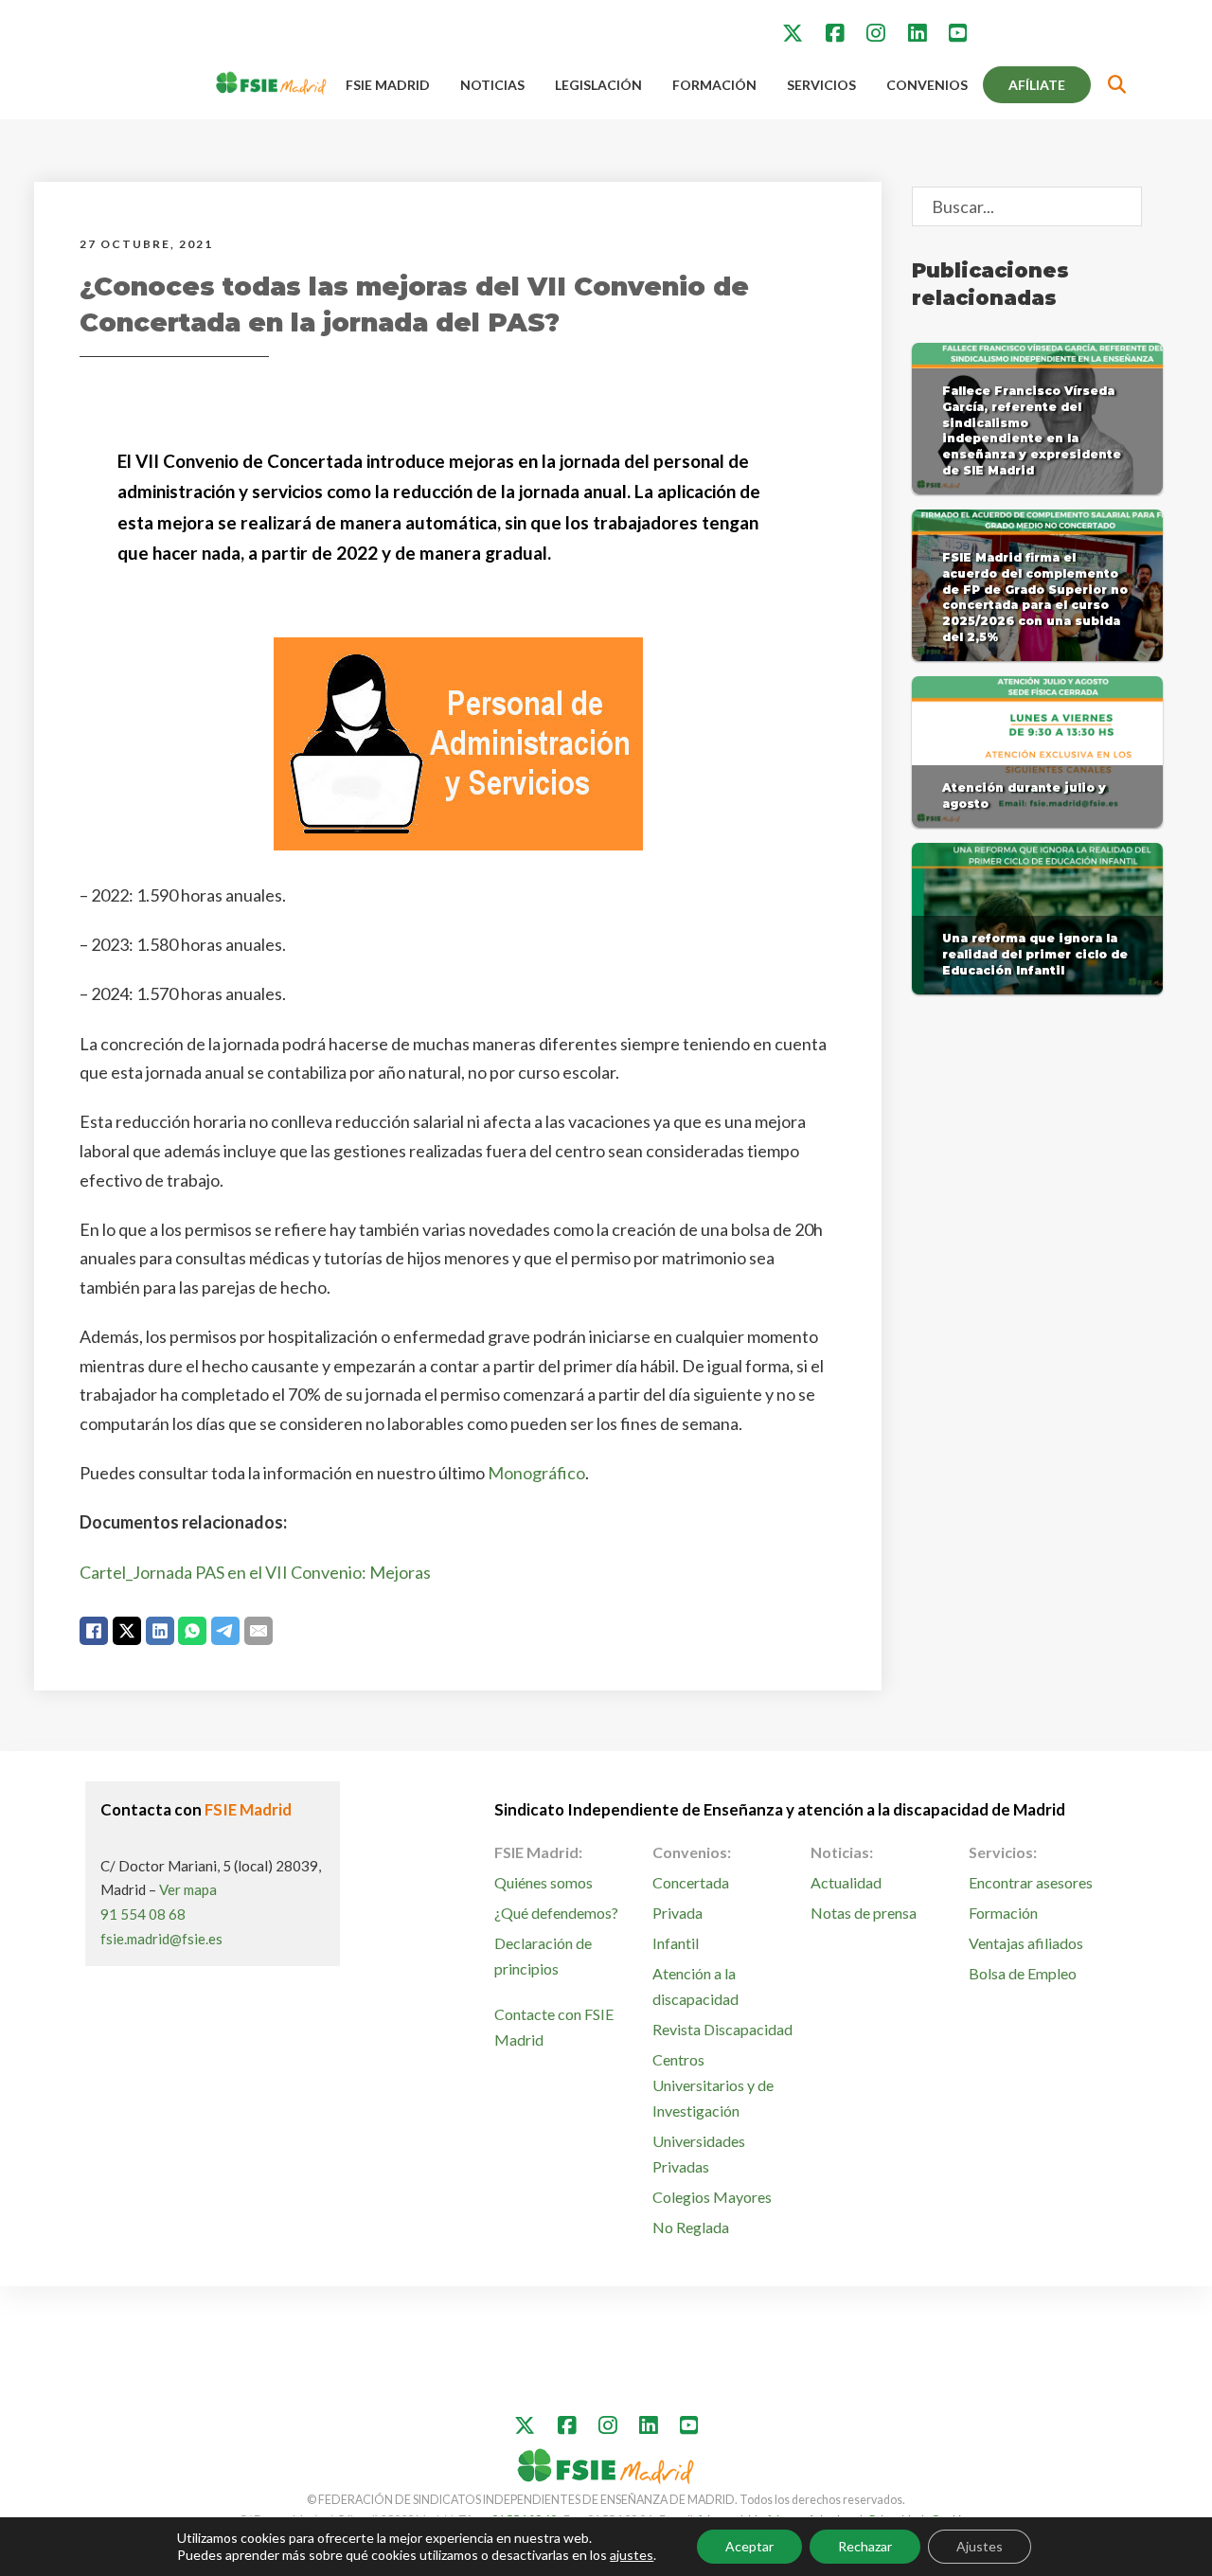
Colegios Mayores (712, 2197)
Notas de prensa (864, 1913)
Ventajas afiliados (1026, 1943)
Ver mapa (188, 1889)
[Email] (258, 1631)
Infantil (676, 1943)
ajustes (632, 2555)
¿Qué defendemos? (556, 1913)
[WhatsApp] (192, 1631)
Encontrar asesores (1031, 1882)
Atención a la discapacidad (695, 1986)
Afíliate (1037, 85)
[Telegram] (225, 1631)
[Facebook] (94, 1631)
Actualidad (846, 1882)
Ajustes (980, 2546)
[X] (127, 1631)
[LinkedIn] (160, 1631)
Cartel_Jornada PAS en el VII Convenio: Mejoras (255, 1572)
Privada (677, 1913)
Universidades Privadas (699, 2154)
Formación (714, 85)
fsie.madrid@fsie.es (161, 1939)
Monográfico (536, 1473)
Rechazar (865, 2546)
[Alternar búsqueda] (1117, 85)
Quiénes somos (544, 1882)
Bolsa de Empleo (1023, 1973)
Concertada (691, 1882)
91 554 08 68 (143, 1914)
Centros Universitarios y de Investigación (713, 2085)
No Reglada (691, 2227)
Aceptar (749, 2546)
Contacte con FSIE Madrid (554, 2027)
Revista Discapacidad (722, 2029)
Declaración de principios (543, 1956)
